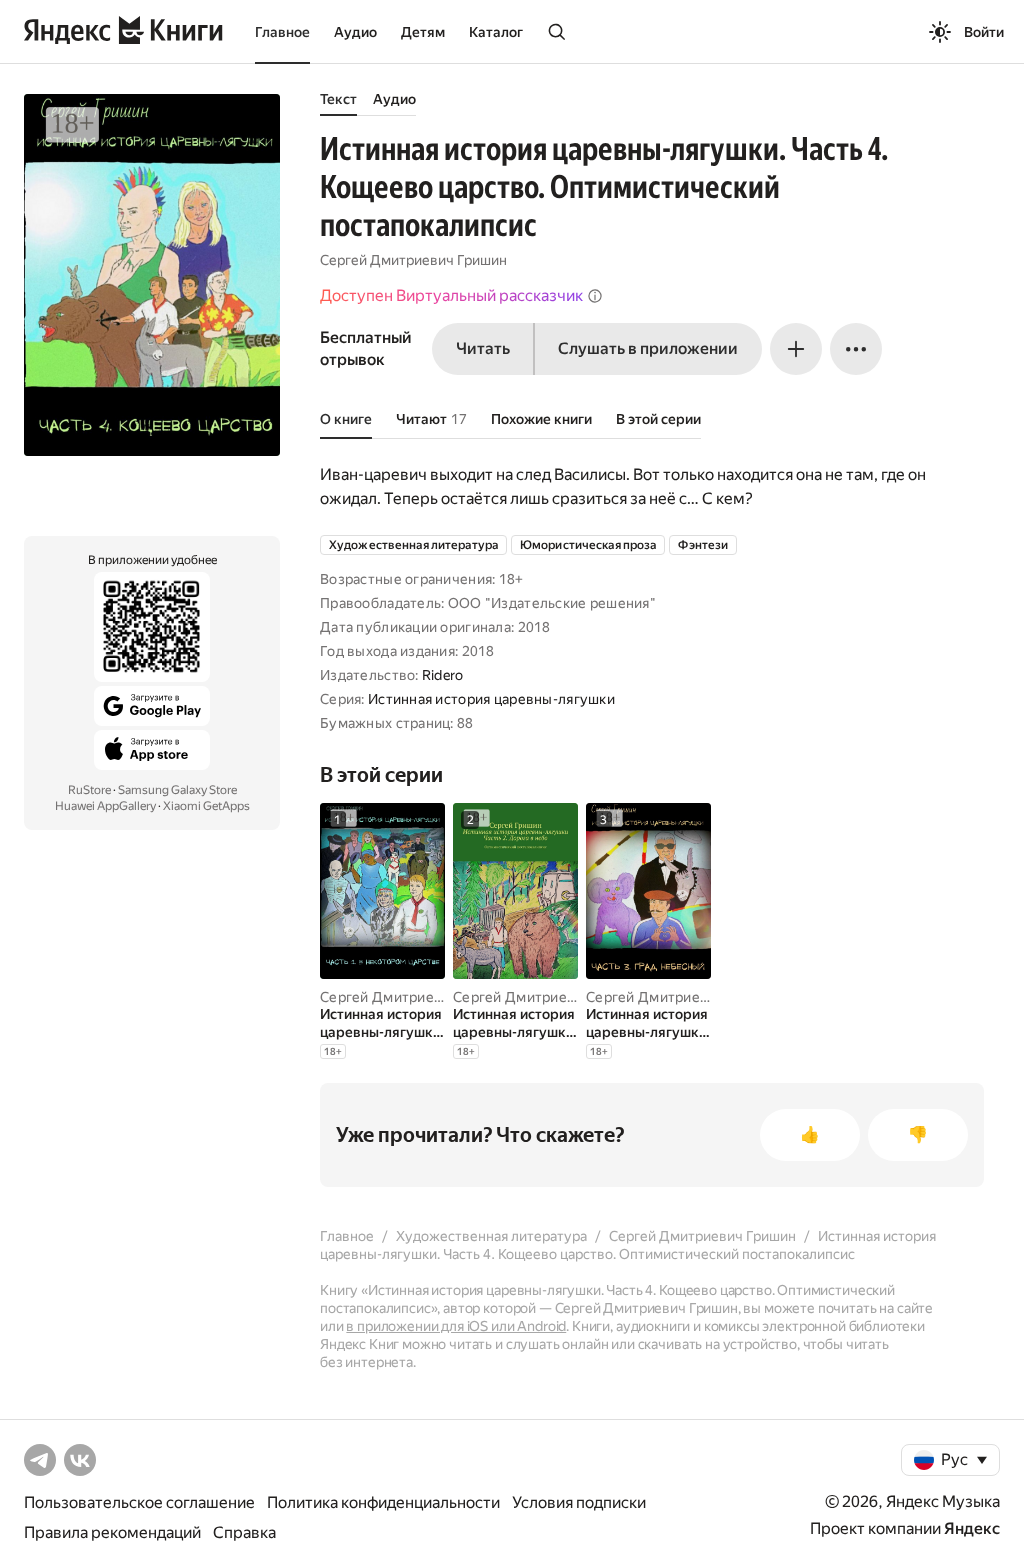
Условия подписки (579, 1502)
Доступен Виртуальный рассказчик (451, 295)
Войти (984, 32)
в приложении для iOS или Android (456, 1326)
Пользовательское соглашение (139, 1502)
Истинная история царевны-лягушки (491, 699)
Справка (244, 1532)
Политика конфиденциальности (383, 1502)
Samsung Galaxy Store (177, 790)
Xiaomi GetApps (206, 806)
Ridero (443, 675)
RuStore (89, 790)
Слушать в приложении (648, 348)
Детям (423, 32)
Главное (282, 32)
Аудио (355, 32)
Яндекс (972, 1528)
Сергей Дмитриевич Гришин (413, 260)
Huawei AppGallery (105, 806)
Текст (338, 99)
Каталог (496, 32)
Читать (483, 348)
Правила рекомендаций (112, 1532)
